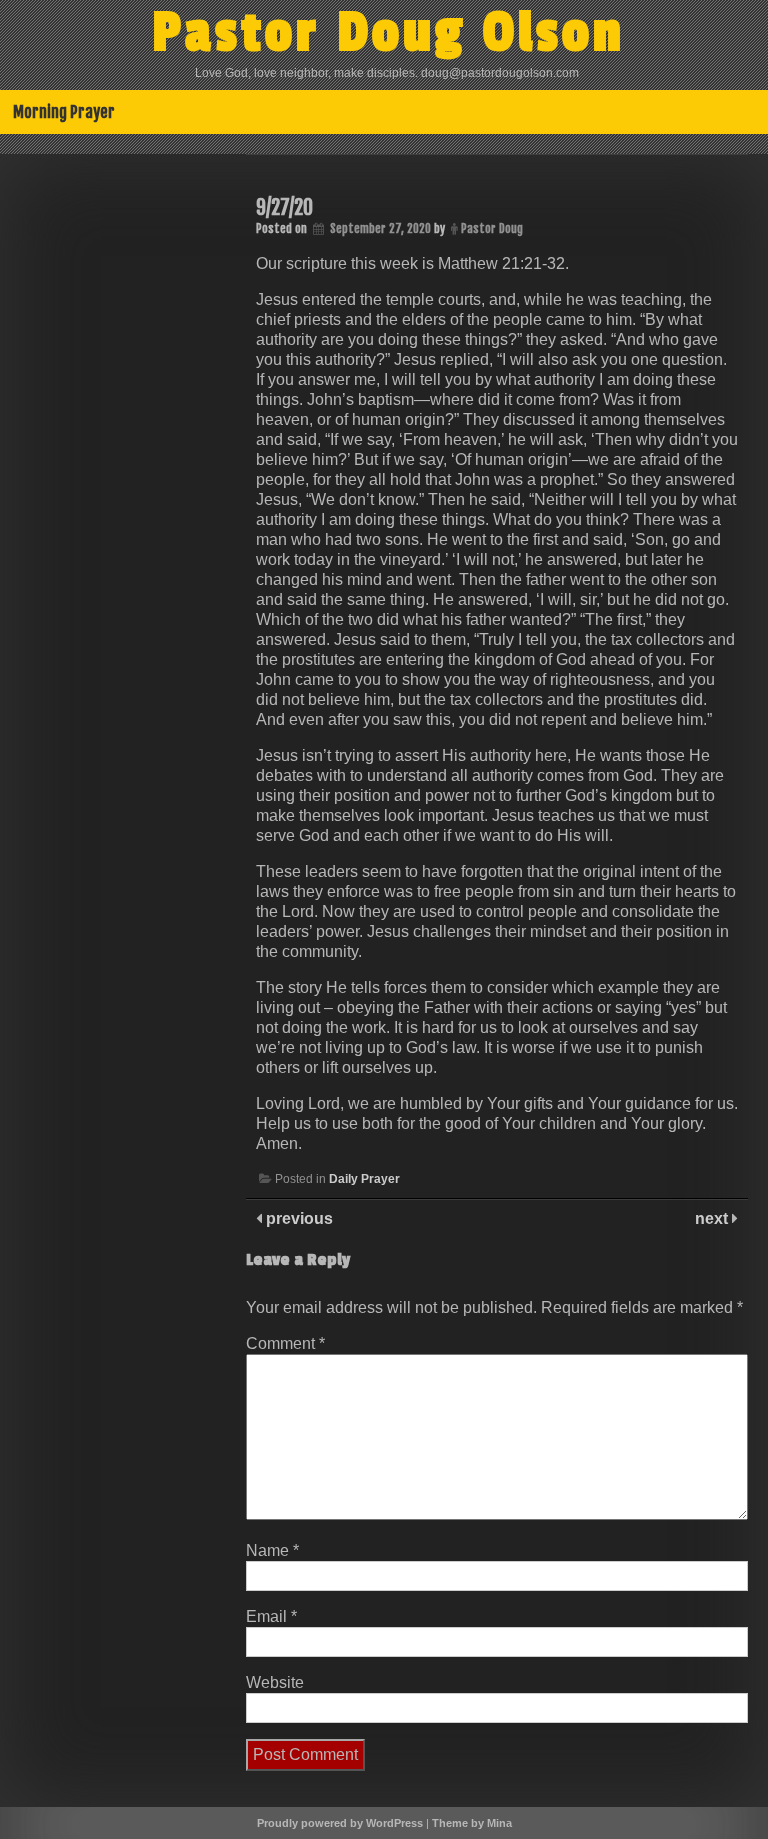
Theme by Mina (472, 1823)
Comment (285, 1343)
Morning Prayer (64, 112)
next (713, 1218)
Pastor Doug (492, 228)
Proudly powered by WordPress (340, 1823)
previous (297, 1218)
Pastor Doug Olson (388, 33)
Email (271, 1616)
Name (272, 1550)
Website (275, 1682)
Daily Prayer (364, 1179)
